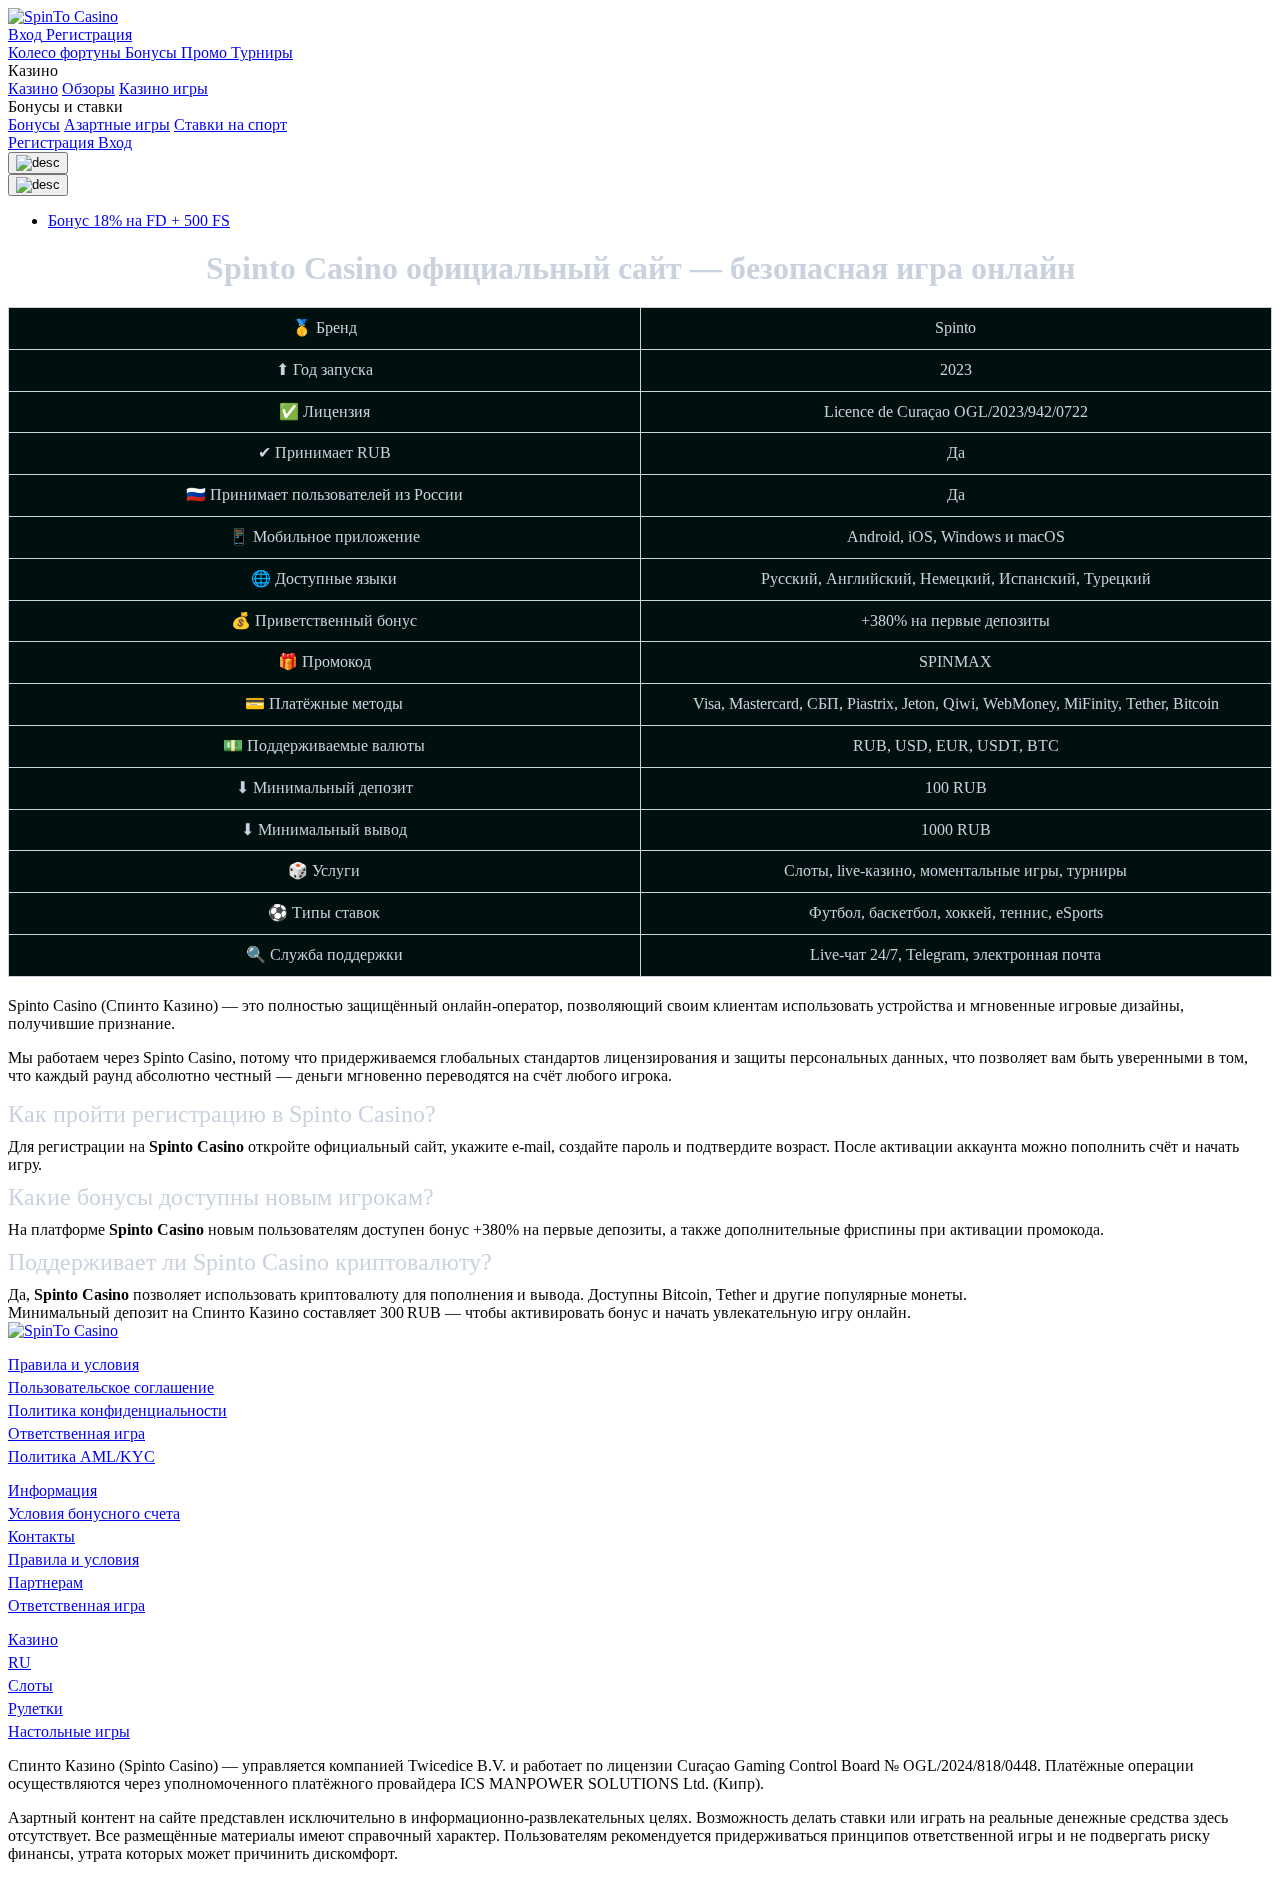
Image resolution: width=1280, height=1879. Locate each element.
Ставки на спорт (230, 124)
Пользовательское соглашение (111, 1387)
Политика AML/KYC (81, 1456)
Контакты (41, 1536)
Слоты (30, 1685)
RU (19, 1662)
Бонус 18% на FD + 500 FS (139, 220)
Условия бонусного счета (94, 1513)
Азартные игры (117, 124)
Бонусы (34, 124)
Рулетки (35, 1708)
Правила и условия (73, 1364)
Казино (33, 88)
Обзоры (88, 88)
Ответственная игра (76, 1433)
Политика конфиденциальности (117, 1410)
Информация (52, 1490)
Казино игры (163, 88)
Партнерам (45, 1582)
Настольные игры (69, 1731)
